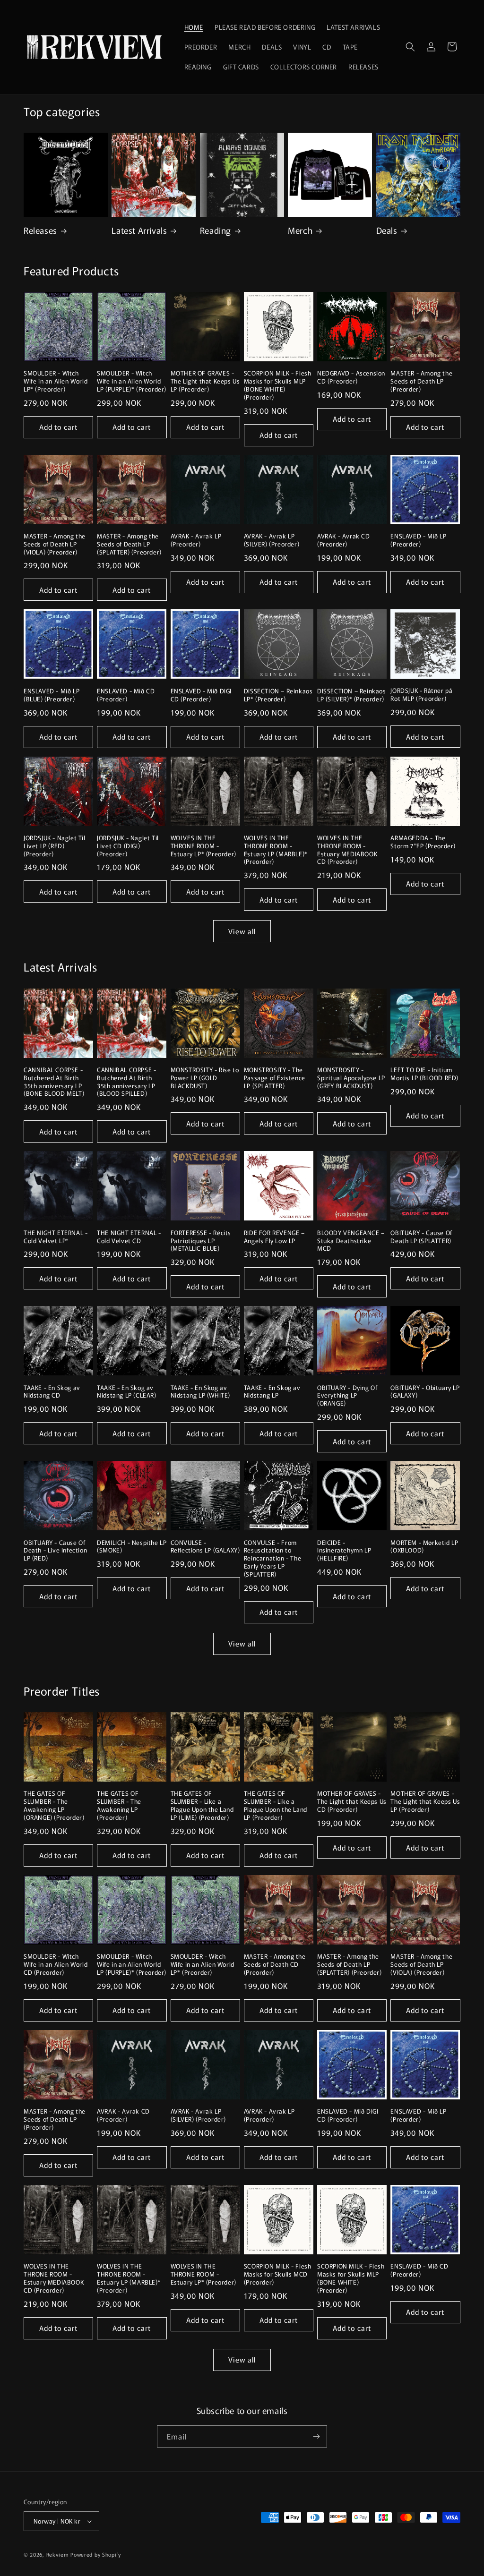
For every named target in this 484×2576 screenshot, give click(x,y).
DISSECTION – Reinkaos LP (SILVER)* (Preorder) (352, 695)
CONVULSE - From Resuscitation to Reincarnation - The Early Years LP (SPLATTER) (272, 1559)
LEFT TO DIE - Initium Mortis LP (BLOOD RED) (424, 1074)
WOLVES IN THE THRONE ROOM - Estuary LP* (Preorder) (203, 846)
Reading (216, 230)
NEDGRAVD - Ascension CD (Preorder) (351, 377)
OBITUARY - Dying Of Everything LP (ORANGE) (347, 1396)
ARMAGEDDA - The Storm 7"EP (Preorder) (423, 842)
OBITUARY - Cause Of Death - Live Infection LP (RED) (55, 1551)
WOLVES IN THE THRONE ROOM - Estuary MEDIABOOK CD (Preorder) (347, 850)
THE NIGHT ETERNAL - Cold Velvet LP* (56, 1237)
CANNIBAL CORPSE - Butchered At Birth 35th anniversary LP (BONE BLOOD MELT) (54, 1082)
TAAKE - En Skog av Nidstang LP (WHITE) (200, 1392)
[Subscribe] (316, 2436)
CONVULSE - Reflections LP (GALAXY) (205, 1547)
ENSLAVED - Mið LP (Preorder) (418, 540)
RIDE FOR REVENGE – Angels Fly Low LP (274, 1237)
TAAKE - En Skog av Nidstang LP (272, 1392)
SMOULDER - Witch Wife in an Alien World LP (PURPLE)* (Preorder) (132, 381)
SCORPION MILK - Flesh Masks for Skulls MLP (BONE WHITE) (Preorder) (278, 385)
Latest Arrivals (139, 230)
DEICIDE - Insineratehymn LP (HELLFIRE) (344, 1551)
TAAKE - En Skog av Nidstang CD (52, 1392)
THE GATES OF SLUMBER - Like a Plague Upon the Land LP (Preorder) (276, 1806)
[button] (410, 47)
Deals (387, 230)
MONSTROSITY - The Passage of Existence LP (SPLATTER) (275, 1078)
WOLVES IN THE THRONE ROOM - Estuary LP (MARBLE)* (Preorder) (276, 850)
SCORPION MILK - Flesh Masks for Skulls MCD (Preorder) (278, 2274)
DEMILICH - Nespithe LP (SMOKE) (132, 1547)
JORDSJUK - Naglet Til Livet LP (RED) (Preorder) (55, 846)
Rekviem (58, 2554)
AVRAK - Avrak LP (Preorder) (196, 540)
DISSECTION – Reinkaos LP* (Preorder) (278, 695)
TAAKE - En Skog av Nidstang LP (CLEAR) (126, 1392)
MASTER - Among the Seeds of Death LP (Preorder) (421, 381)
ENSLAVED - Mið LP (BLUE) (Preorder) (52, 695)
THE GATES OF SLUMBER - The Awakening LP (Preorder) (119, 1806)
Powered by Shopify (96, 2554)
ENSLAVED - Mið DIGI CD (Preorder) (201, 695)
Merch (300, 230)
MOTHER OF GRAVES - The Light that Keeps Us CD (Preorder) (352, 1802)
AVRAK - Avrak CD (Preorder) (344, 540)
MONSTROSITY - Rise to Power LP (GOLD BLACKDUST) (205, 1078)
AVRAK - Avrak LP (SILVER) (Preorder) (272, 540)
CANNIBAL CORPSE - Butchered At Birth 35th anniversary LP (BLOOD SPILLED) (126, 1082)
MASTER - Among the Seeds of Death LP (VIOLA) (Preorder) (55, 544)
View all (242, 931)
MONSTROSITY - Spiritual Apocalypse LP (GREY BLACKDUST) (351, 1078)
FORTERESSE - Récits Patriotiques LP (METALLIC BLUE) (201, 1241)
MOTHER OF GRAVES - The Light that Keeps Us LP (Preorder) (205, 381)
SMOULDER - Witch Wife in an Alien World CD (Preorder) (56, 1965)
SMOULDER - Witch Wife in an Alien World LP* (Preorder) (56, 381)
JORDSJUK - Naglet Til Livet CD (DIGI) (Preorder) (128, 846)
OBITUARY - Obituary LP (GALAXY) (425, 1392)
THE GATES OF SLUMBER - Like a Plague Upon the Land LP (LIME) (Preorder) (202, 1806)
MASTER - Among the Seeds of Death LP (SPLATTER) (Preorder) (129, 544)
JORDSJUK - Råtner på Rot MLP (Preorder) (421, 695)
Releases (40, 230)
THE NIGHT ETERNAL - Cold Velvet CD (129, 1237)
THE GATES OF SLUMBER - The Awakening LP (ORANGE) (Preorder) (54, 1806)
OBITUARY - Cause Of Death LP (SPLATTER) (421, 1237)
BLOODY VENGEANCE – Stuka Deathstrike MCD (351, 1241)
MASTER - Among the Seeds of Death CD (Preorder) (275, 1965)
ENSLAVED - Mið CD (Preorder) (126, 695)
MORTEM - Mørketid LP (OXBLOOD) (424, 1547)
